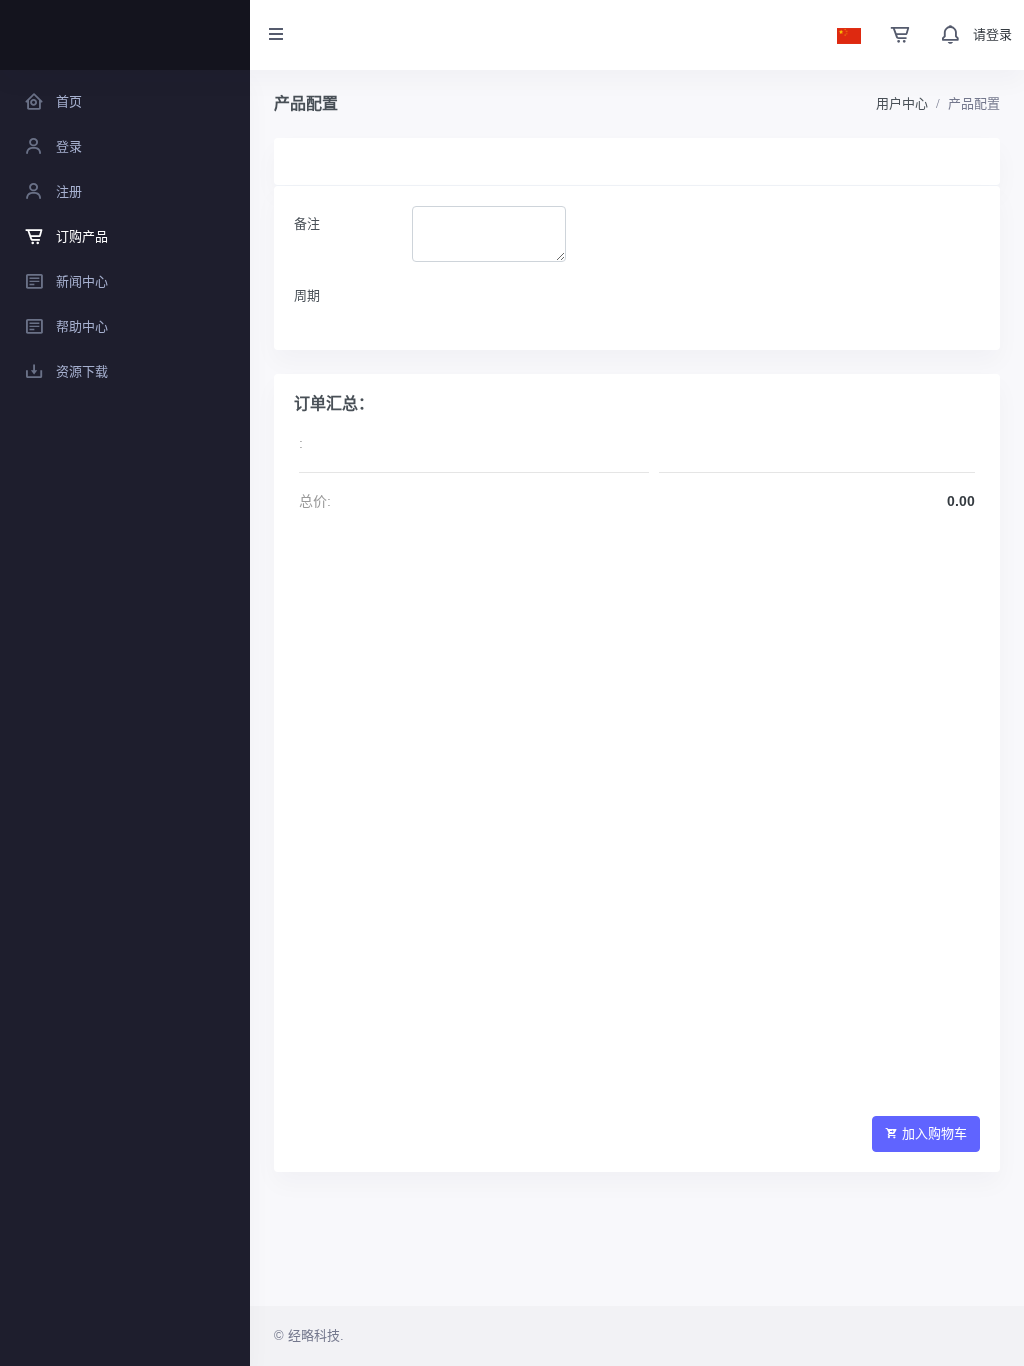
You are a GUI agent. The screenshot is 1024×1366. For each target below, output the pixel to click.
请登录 (992, 34)
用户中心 (902, 103)
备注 (307, 223)
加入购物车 (934, 1133)
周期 (307, 295)
